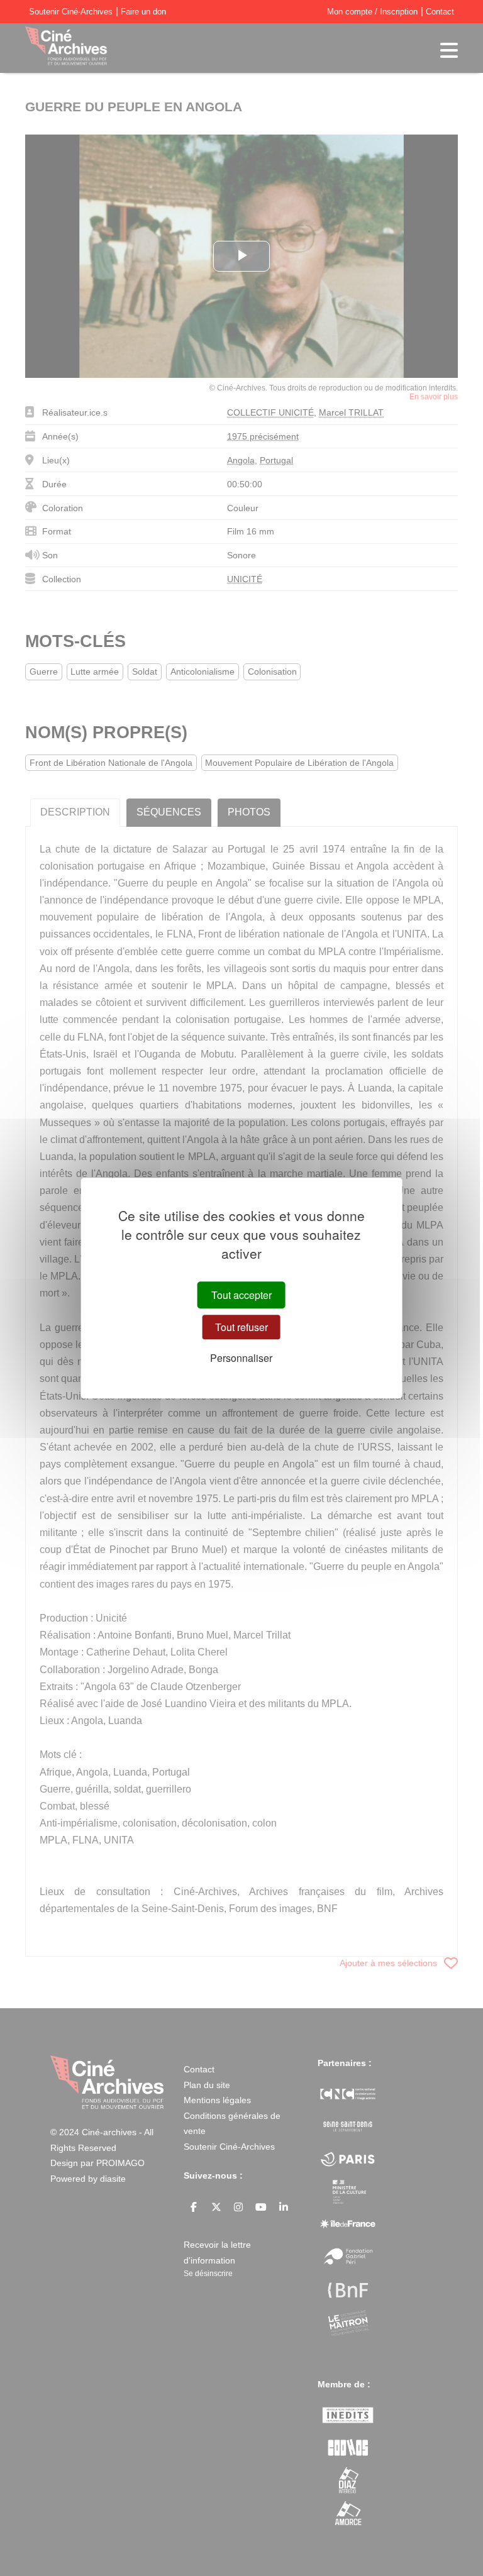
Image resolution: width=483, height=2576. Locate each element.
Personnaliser (241, 1358)
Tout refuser (241, 1327)
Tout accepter (241, 1295)
